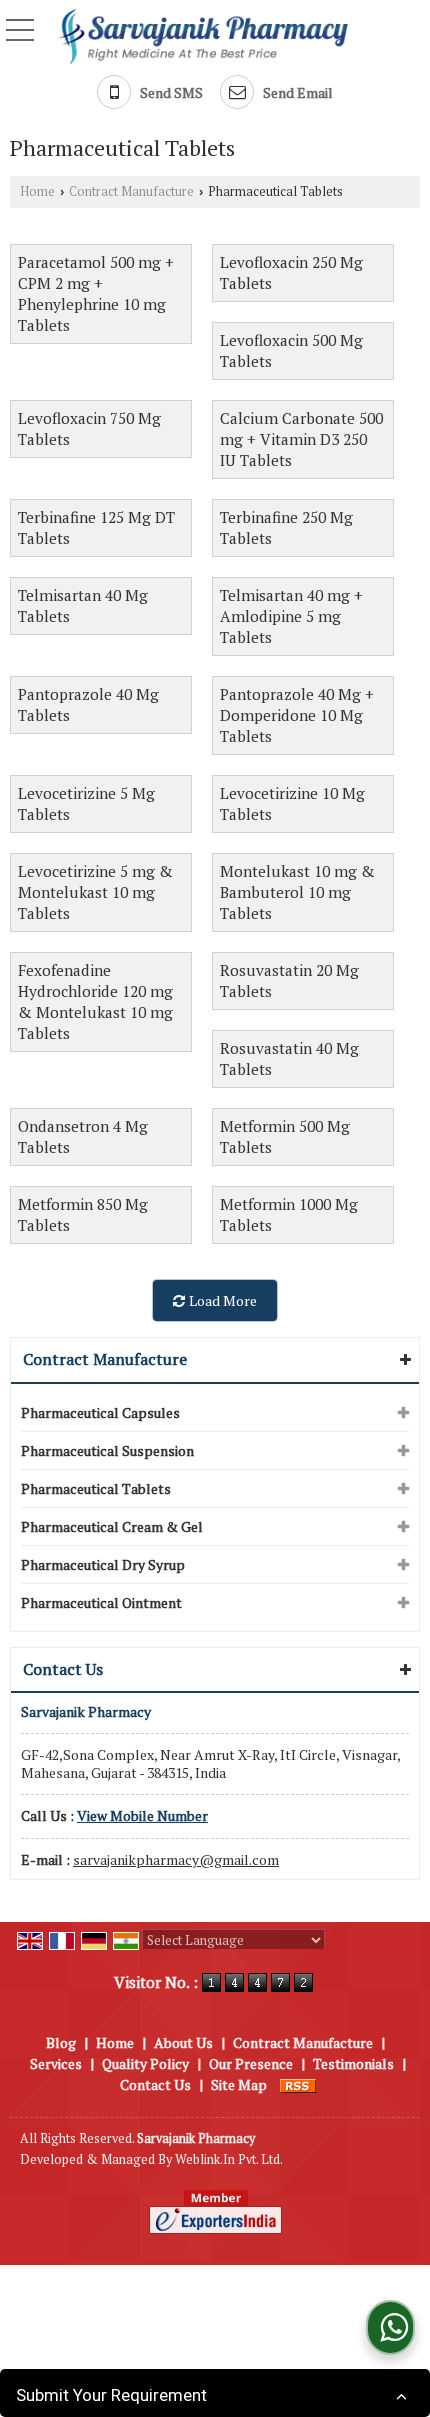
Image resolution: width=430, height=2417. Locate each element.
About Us (183, 2042)
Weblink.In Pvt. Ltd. (229, 2159)
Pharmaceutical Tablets (96, 1488)
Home (37, 191)
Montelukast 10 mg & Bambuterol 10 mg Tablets (297, 892)
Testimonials (353, 2063)
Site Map (239, 2084)
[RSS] (298, 2084)
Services (56, 2063)
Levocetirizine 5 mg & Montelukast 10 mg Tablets (95, 892)
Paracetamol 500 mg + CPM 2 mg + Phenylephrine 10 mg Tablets (96, 293)
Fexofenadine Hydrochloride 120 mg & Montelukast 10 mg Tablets (95, 1001)
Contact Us (155, 2084)
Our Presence (251, 2063)
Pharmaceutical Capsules (100, 1412)
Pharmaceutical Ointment (101, 1602)
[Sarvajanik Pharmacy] (203, 35)
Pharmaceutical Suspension (107, 1450)
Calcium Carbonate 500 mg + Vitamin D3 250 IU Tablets (301, 439)
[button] (142, 1815)
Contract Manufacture (131, 191)
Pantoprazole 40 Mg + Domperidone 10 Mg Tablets (297, 715)
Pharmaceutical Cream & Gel (112, 1526)
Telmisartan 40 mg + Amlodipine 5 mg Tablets (291, 616)
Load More (221, 1300)
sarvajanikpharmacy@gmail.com (176, 1859)
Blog (61, 2042)
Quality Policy (145, 2063)
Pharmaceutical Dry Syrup (103, 1564)
